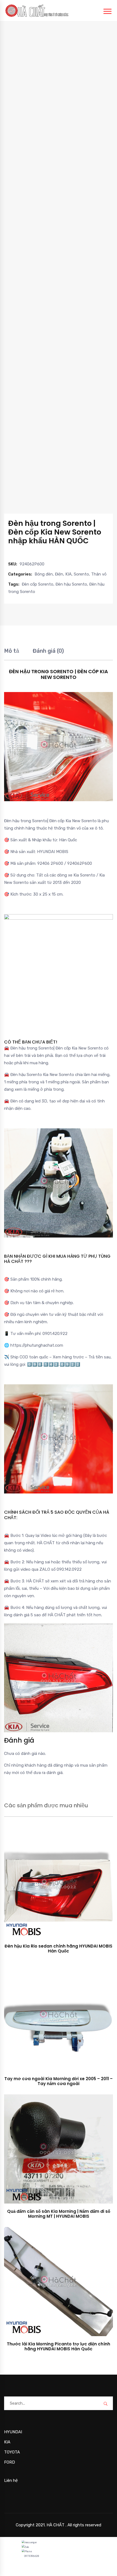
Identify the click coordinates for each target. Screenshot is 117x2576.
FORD (10, 2462)
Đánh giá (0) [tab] (48, 651)
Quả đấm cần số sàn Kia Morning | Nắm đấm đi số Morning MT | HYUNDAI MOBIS (59, 2214)
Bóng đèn (44, 574)
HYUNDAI (13, 2432)
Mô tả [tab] (12, 651)
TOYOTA (12, 2452)
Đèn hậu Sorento (71, 584)
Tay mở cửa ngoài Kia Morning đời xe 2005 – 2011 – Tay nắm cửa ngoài (59, 2081)
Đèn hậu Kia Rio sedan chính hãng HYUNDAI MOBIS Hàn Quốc (59, 1949)
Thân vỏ (99, 574)
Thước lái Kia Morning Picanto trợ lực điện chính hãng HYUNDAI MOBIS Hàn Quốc (59, 2346)
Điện (59, 574)
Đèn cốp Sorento (38, 584)
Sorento (81, 574)
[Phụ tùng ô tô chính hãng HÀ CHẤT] (37, 10)
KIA (68, 574)
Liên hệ (11, 2480)
